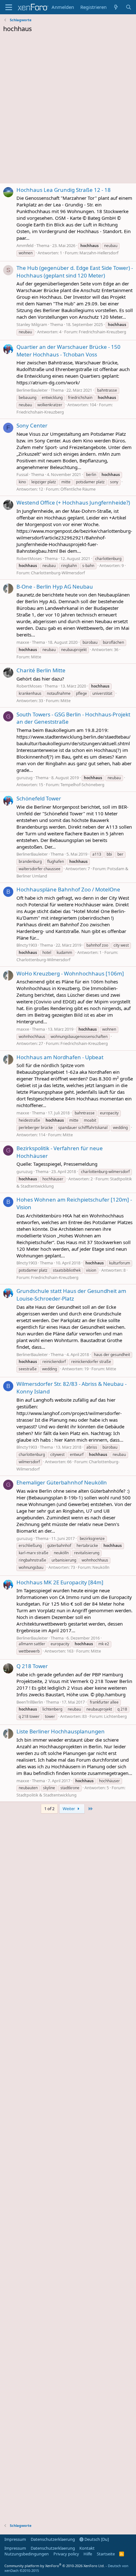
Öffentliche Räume (78, 489)
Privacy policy (66, 2554)
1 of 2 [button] (49, 1809)
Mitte (36, 657)
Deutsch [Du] (96, 2539)
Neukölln (101, 1567)
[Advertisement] (68, 110)
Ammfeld (25, 245)
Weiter (69, 1809)
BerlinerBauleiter (32, 390)
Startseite (106, 2554)
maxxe (23, 642)
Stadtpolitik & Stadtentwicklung (46, 1795)
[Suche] (129, 7)
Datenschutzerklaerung (53, 2539)
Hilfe (88, 2554)
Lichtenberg (115, 1716)
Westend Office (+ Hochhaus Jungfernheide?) (73, 502)
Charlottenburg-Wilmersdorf (58, 573)
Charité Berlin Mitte (41, 670)
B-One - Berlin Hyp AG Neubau (55, 587)
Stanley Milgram (32, 324)
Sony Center (32, 425)
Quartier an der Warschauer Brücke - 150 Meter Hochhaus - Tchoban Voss (68, 351)
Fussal (22, 474)
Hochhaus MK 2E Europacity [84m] (60, 1582)
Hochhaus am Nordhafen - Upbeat (60, 1057)
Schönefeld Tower (39, 798)
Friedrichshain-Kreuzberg (102, 332)
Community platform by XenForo (55, 2566)
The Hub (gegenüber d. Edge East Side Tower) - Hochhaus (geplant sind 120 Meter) (75, 272)
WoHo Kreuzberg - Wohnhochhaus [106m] (70, 973)
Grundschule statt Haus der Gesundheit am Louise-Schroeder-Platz (71, 1295)
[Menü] (9, 7)
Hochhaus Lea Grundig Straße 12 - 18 (64, 190)
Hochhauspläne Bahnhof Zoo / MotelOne (68, 889)
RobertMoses (29, 558)
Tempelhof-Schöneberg (82, 785)
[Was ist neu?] (116, 7)
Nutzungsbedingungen (27, 2554)
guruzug (25, 778)
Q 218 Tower (32, 1666)
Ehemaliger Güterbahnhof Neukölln (62, 1482)
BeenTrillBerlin (30, 1702)
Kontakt (87, 2548)
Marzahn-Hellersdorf (99, 253)
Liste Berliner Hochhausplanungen (61, 1731)
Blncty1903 (27, 945)
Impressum (15, 2539)
